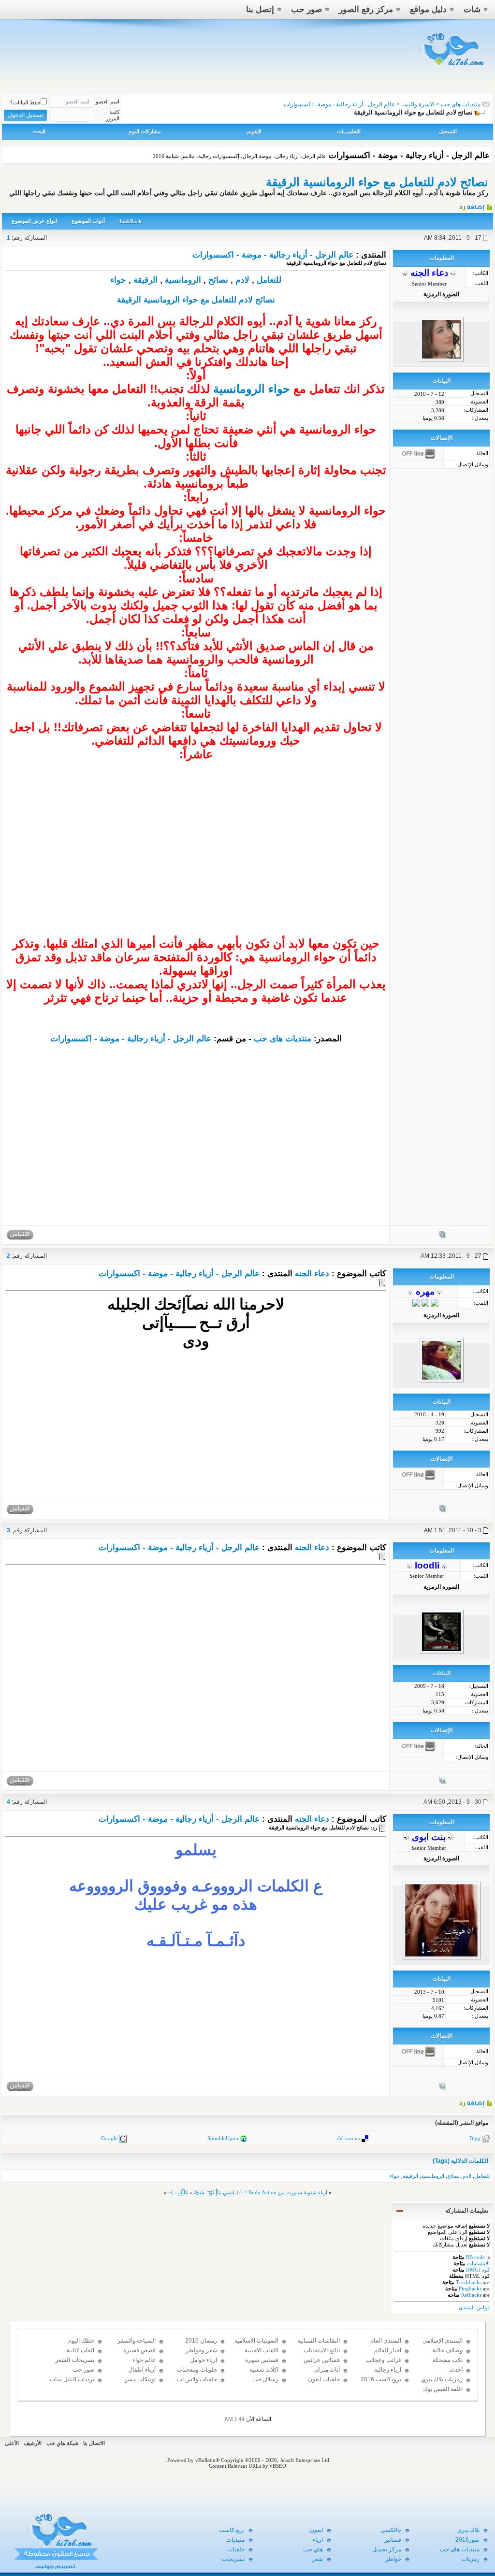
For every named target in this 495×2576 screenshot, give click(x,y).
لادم (242, 280)
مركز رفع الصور (366, 9)
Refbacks (471, 2295)
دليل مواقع (428, 9)
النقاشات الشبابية (319, 2341)
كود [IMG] (478, 2270)
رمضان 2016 (201, 2341)
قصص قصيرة (139, 2350)
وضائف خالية (447, 2350)
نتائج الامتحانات (322, 2350)
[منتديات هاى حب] (452, 68)
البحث (39, 131)
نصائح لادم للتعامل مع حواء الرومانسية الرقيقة (377, 182)
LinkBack (131, 221)
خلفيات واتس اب (197, 2379)
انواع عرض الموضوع (34, 221)
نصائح (218, 280)
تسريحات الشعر (75, 2360)
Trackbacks (469, 2282)
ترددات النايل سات (72, 2379)
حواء (118, 280)
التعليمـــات (349, 131)
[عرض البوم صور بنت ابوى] (443, 2088)
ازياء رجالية (388, 2370)
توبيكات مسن (139, 2379)
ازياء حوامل (204, 2360)
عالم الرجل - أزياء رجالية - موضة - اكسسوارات (273, 255)
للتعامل (269, 280)
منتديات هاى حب (461, 104)
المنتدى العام (386, 2341)
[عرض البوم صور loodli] (443, 1782)
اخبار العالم (388, 2350)
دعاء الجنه (312, 1274)
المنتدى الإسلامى (443, 2341)
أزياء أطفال (142, 2370)
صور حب (306, 9)
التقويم (254, 131)
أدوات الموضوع (88, 221)
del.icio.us (348, 2138)
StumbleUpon (223, 2138)
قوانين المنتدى (474, 2307)
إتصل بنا (260, 9)
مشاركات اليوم (145, 131)
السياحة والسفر (137, 2341)
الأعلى (12, 2443)
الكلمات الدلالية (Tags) (460, 2161)
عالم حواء (144, 2360)
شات (472, 9)
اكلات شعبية (264, 2370)
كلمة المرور (113, 115)
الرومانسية (183, 280)
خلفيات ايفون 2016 (324, 2384)
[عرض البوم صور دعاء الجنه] (443, 1237)
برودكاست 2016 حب (381, 2384)
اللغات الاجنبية (262, 2350)
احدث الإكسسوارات (446, 2374)
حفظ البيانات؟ (25, 102)
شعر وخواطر (201, 2350)
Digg (475, 2138)
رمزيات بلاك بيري (442, 2379)
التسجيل (448, 131)
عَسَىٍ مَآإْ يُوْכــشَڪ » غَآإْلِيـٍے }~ (202, 2192)
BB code (475, 2257)
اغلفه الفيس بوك (443, 2389)
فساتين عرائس (322, 2360)
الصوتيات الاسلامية (256, 2341)
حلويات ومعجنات (197, 2370)
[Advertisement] (196, 869)
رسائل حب (265, 2379)
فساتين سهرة (262, 2360)
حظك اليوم (81, 2341)
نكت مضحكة (448, 2360)
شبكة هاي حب (62, 2443)
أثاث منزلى (327, 2370)
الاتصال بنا (94, 2443)
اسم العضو (108, 101)
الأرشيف (33, 2443)
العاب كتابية (80, 2350)
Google (109, 2138)
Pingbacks (470, 2288)
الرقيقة (146, 280)
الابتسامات (478, 2263)
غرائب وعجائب (383, 2360)
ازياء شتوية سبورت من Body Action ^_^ (283, 2192)
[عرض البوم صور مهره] (443, 1511)
